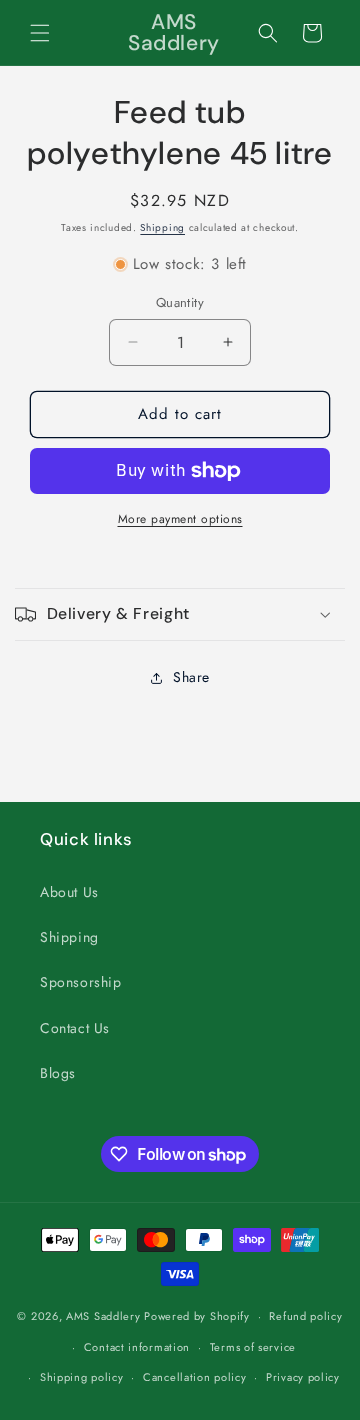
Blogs (58, 1073)
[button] (40, 33)
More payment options (180, 519)
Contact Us (75, 1028)
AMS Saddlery (103, 1316)
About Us (69, 892)
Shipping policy (82, 1377)
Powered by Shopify (197, 1316)
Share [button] (191, 677)
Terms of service (253, 1347)
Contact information (137, 1347)
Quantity (180, 302)
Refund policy (305, 1316)
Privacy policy (303, 1377)
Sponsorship (81, 982)
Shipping (162, 227)
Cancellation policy (194, 1377)
